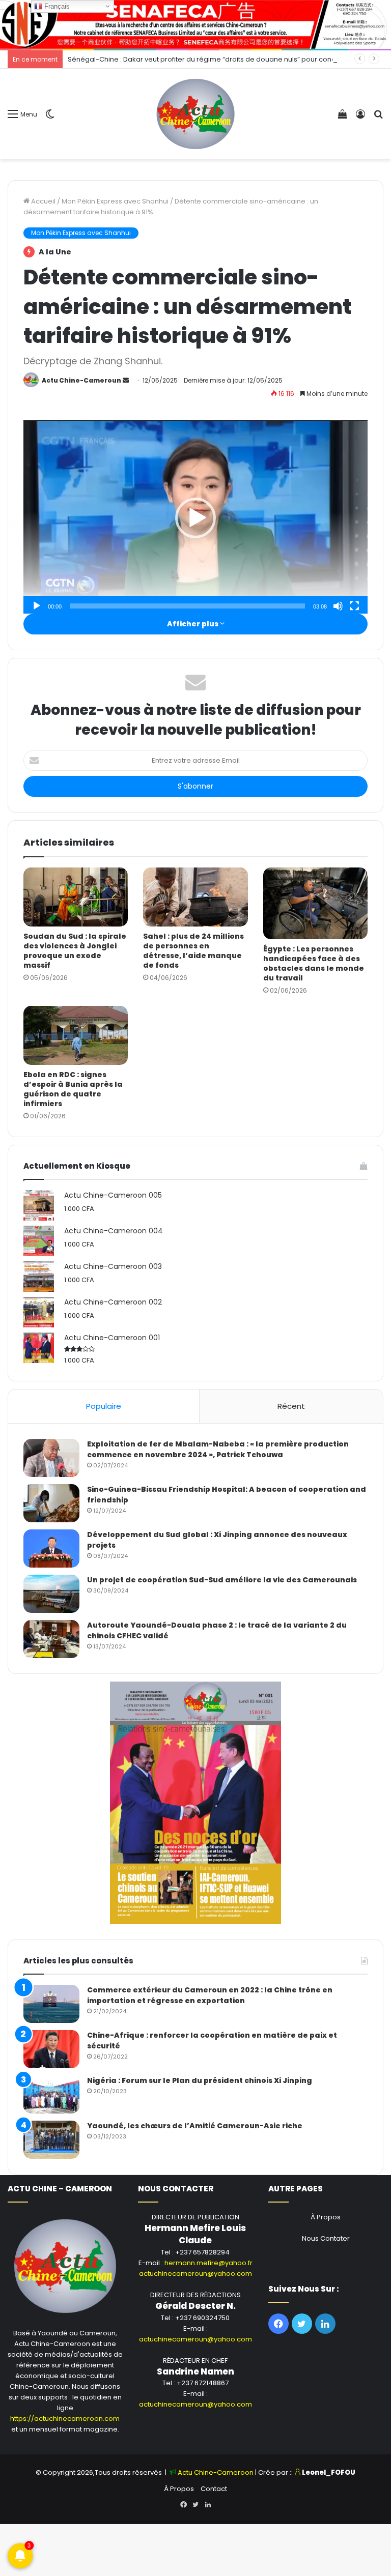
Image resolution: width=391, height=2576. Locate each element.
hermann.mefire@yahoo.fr (208, 2263)
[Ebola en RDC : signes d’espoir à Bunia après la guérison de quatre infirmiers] (76, 1035)
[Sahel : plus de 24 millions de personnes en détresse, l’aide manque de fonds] (195, 897)
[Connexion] (360, 118)
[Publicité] (195, 24)
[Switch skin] (50, 118)
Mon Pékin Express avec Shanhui (115, 201)
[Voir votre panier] (343, 118)
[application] (195, 518)
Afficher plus (193, 624)
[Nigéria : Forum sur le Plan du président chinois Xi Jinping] (51, 2094)
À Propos (326, 2217)
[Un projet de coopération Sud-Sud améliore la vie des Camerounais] (51, 1594)
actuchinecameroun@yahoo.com (195, 2274)
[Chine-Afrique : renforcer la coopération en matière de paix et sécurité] (51, 2049)
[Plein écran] (354, 606)
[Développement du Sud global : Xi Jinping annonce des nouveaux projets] (51, 1549)
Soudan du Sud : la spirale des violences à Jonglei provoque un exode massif (75, 951)
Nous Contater (326, 2238)
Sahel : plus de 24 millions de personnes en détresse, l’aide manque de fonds (193, 951)
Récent (291, 1406)
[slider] (187, 606)
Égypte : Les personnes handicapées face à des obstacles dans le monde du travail (314, 963)
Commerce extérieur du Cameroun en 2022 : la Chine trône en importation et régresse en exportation (210, 1995)
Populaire (104, 1406)
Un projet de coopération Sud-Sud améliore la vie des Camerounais (222, 1580)
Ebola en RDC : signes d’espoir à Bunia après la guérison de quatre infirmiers (73, 1089)
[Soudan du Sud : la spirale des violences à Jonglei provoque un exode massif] (76, 897)
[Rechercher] (378, 118)
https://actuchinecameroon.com (65, 2419)
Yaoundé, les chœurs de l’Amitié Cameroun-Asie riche (195, 2126)
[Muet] (338, 606)
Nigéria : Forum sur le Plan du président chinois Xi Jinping (200, 2080)
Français (56, 6)
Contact (214, 2489)
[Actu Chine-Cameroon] (195, 114)
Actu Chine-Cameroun (81, 380)
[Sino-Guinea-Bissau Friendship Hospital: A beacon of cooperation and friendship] (51, 1503)
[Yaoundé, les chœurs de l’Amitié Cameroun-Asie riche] (51, 2140)
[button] (195, 518)
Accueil (43, 201)
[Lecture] (37, 606)
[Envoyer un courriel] (126, 380)
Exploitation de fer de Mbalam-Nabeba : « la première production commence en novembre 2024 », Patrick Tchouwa (218, 1449)
